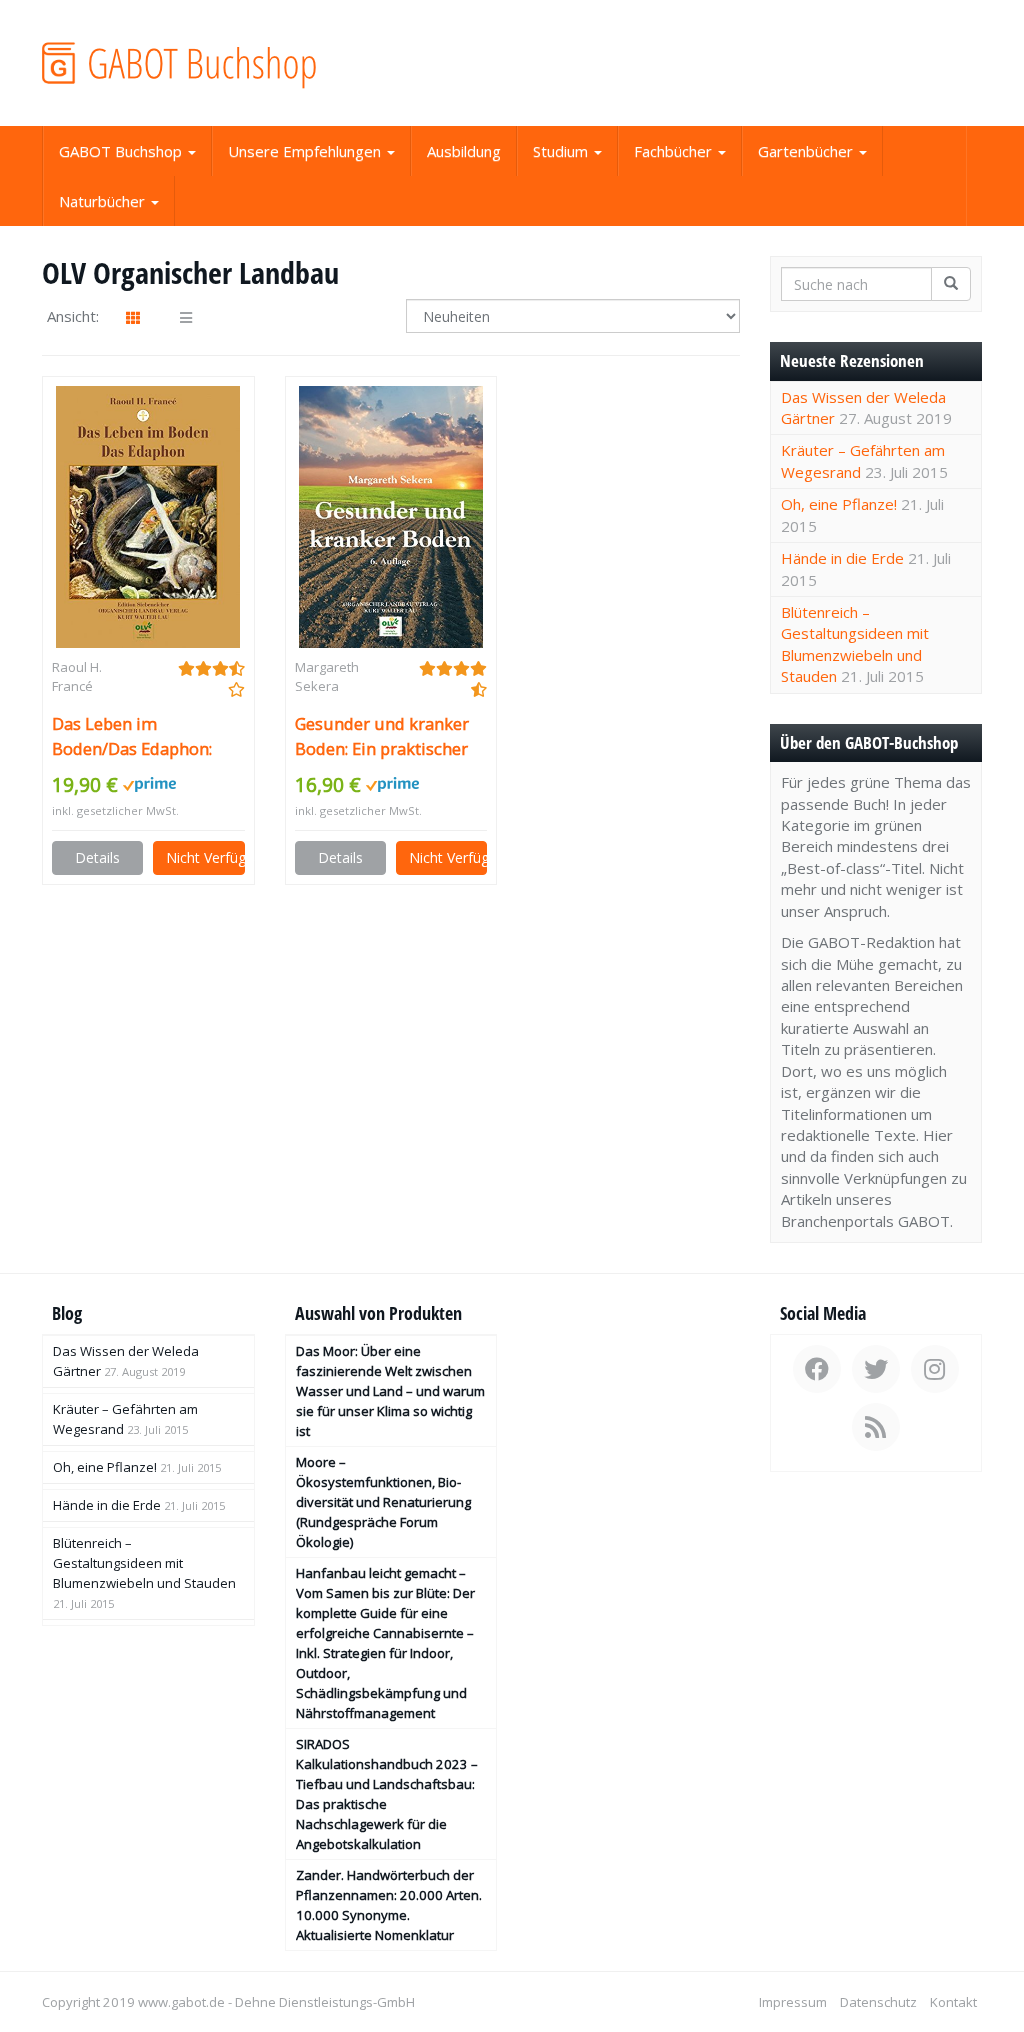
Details (97, 857)
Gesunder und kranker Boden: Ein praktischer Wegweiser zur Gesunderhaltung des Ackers (382, 736)
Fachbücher (675, 151)
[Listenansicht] (186, 318)
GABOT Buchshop (122, 151)
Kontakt (953, 2002)
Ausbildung (464, 151)
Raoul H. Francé (77, 676)
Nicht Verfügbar (205, 857)
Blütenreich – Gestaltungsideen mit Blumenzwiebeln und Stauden (855, 644)
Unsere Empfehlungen (306, 151)
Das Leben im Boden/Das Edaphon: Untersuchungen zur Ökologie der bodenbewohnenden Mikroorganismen (133, 736)
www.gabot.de (181, 2002)
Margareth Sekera (327, 676)
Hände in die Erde (842, 558)
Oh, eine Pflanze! (839, 504)
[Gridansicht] (133, 318)
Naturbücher (104, 201)
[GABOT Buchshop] (188, 63)
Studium (562, 151)
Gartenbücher (807, 151)
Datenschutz (878, 2002)
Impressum (793, 2002)
